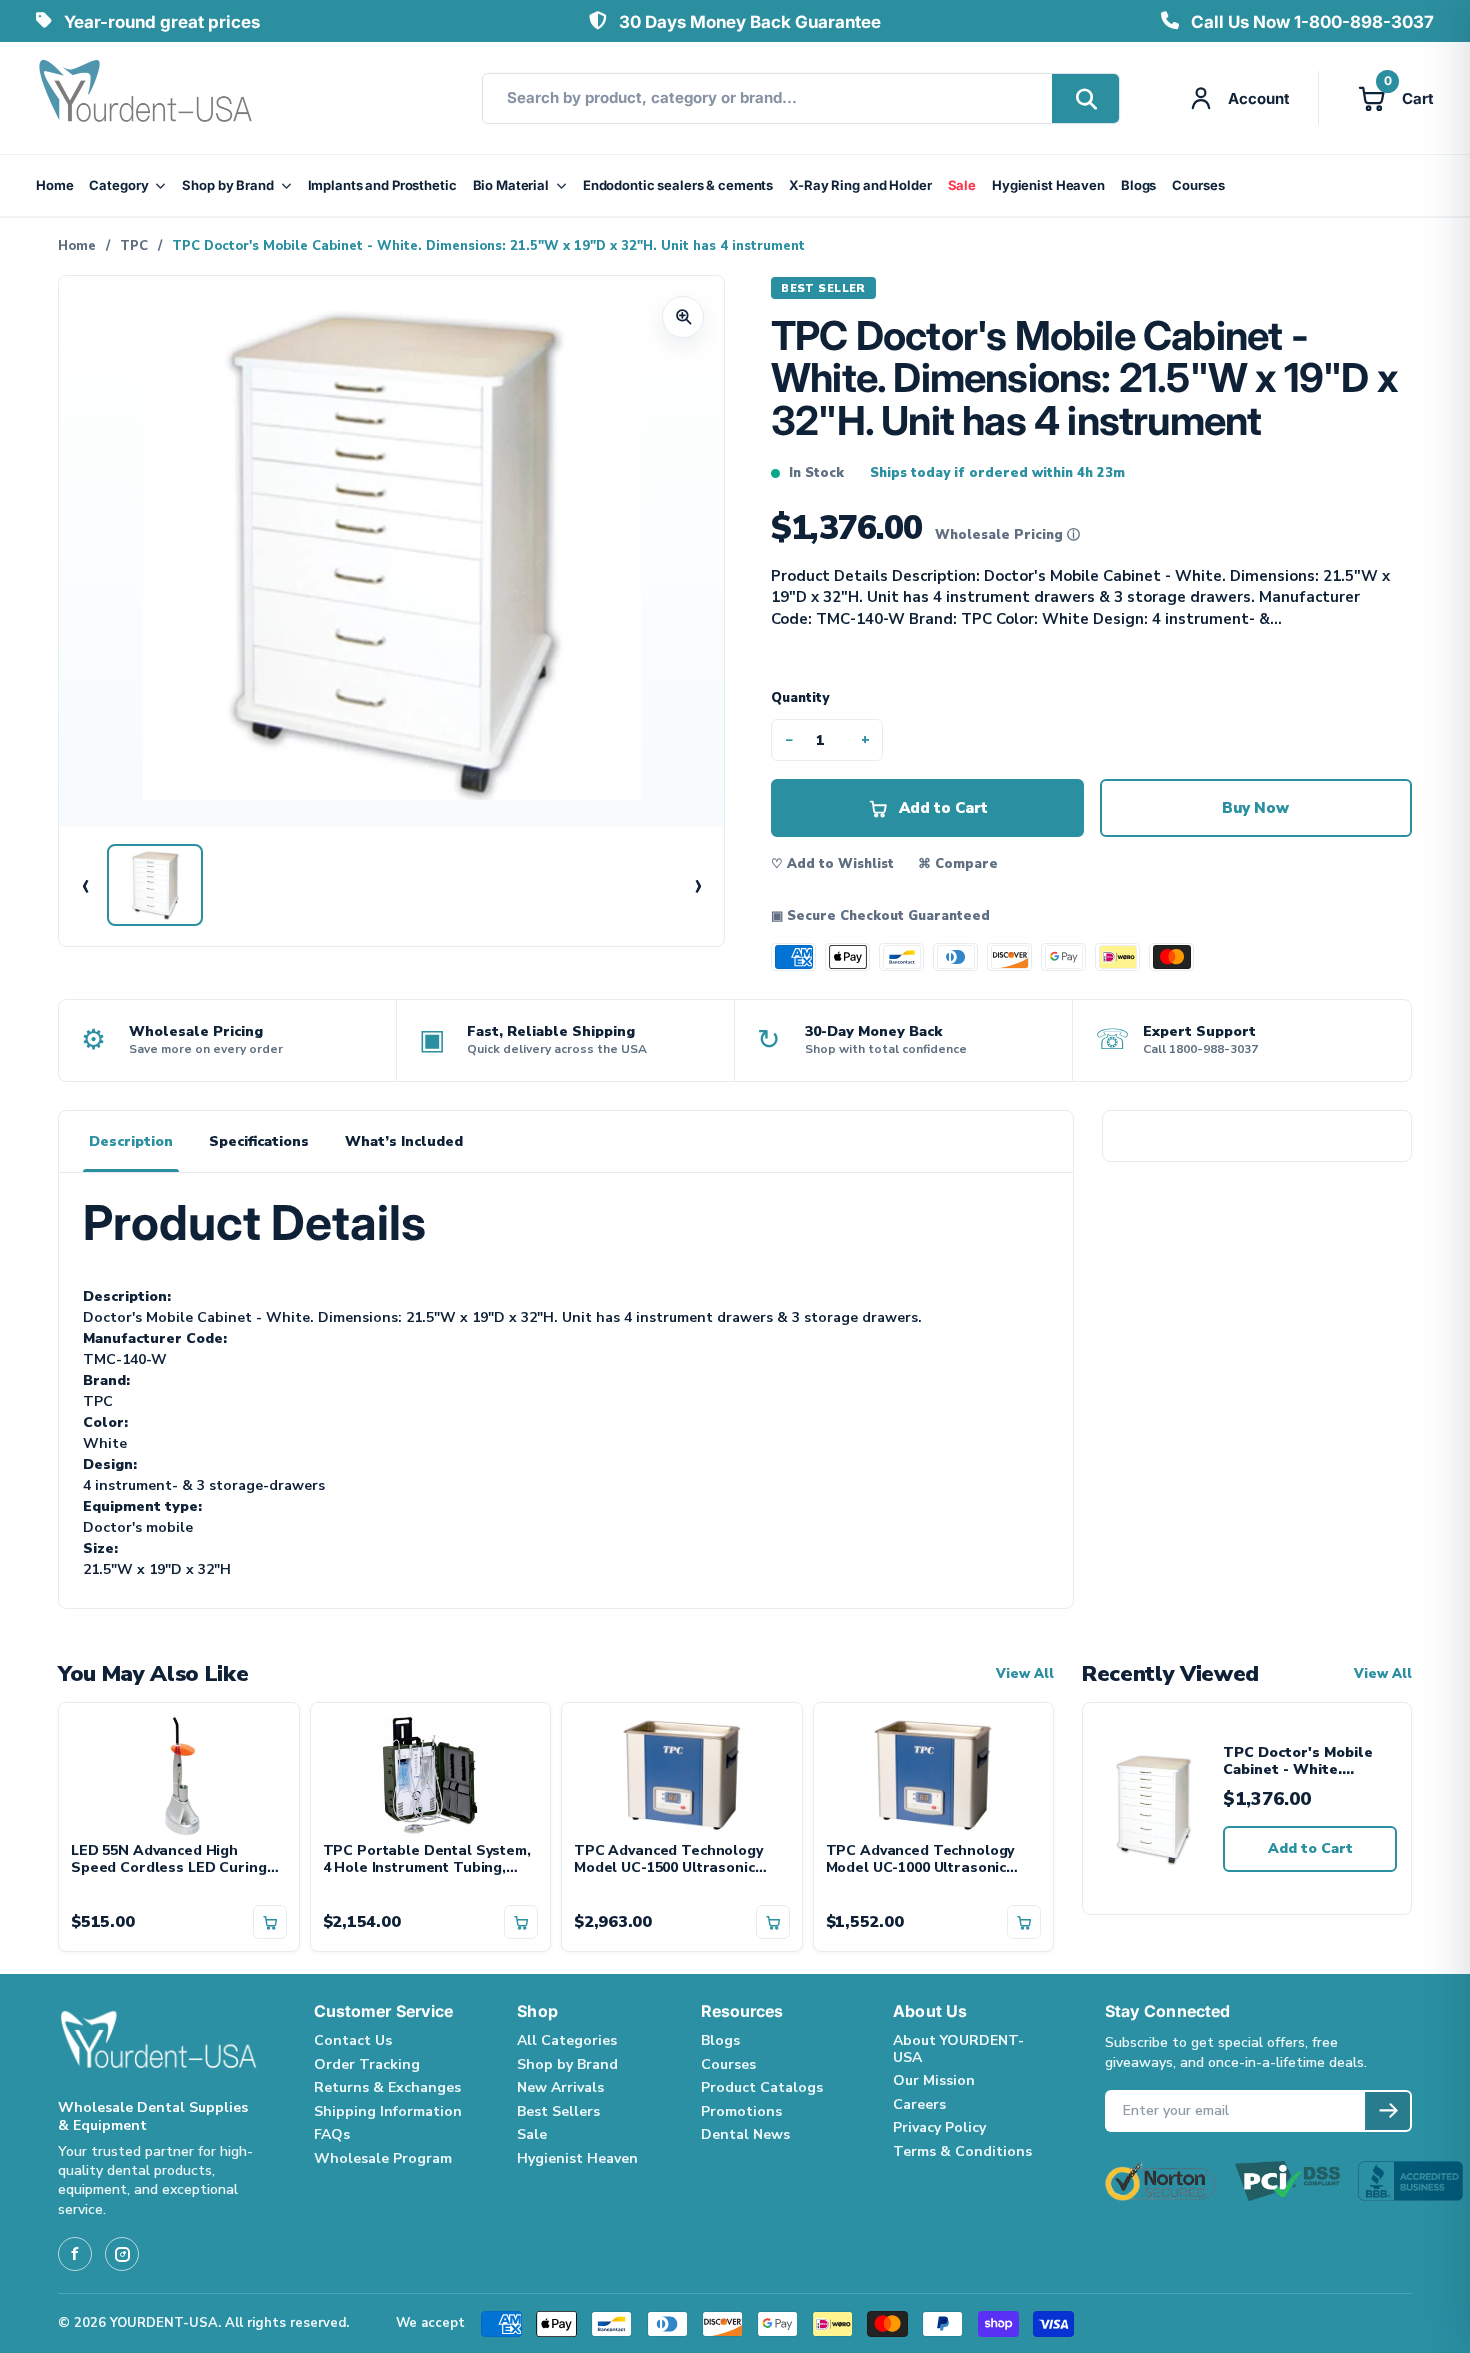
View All (1025, 1674)
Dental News (745, 2134)
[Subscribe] (1387, 2111)
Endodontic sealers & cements (678, 185)
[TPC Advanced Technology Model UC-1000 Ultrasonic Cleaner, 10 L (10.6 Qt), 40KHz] (934, 1773)
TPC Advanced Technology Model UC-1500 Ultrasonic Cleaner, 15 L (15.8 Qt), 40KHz (678, 1860)
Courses (1198, 185)
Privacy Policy (939, 2127)
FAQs (332, 2134)
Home (54, 185)
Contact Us (353, 2040)
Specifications (259, 1141)
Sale (962, 185)
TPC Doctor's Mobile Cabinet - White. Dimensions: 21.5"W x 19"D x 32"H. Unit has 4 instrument (1305, 1761)
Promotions (741, 2111)
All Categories (567, 2040)
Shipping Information (388, 2111)
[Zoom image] (683, 317)
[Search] (1085, 98)
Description (131, 1141)
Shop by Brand (227, 185)
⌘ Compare (958, 864)
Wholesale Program (383, 2158)
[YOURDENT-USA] (146, 98)
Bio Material (511, 185)
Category (118, 185)
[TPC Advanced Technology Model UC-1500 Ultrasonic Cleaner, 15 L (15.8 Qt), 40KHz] (682, 1773)
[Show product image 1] (155, 885)
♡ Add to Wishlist (832, 864)
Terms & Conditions (962, 2151)
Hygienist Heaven (1048, 185)
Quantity (800, 698)
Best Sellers (558, 2111)
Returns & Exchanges (387, 2087)
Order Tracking (367, 2064)
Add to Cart (1310, 1848)
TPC (134, 246)
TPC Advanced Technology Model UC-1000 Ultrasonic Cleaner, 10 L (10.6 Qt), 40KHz (930, 1860)
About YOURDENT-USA (958, 2049)
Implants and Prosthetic (382, 185)
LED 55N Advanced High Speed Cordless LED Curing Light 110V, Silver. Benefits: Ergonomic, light (169, 1860)
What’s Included (404, 1141)
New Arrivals (560, 2087)
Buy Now (1255, 808)
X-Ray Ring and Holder (860, 185)
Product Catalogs (762, 2087)
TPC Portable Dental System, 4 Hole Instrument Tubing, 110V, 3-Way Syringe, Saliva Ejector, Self (427, 1860)
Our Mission (934, 2080)
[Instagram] (122, 2254)
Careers (919, 2104)
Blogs (1138, 185)
